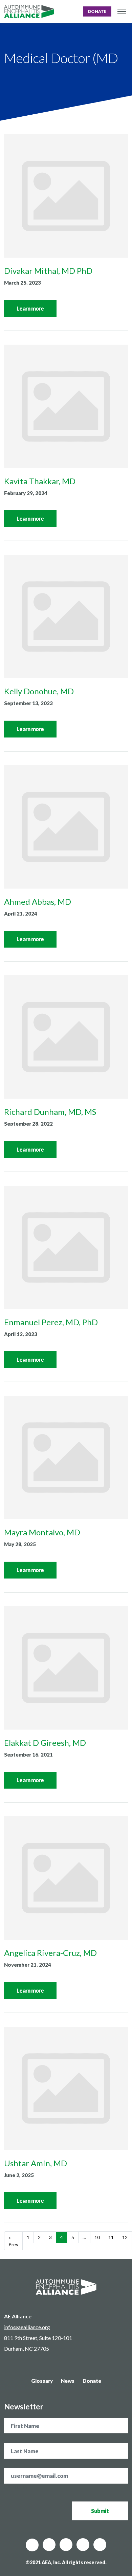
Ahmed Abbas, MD (38, 902)
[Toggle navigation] (122, 12)
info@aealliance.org (27, 2327)
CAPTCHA (16, 2487)
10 (97, 2237)
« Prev (13, 2241)
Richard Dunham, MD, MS (50, 1112)
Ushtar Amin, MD (36, 2163)
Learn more (30, 308)
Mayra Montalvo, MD (42, 1532)
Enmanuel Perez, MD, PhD (51, 1322)
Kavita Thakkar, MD (40, 481)
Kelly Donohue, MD (39, 691)
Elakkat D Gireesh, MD (45, 1743)
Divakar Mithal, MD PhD (48, 271)
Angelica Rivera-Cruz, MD (50, 1953)
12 (125, 2237)
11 (111, 2237)
